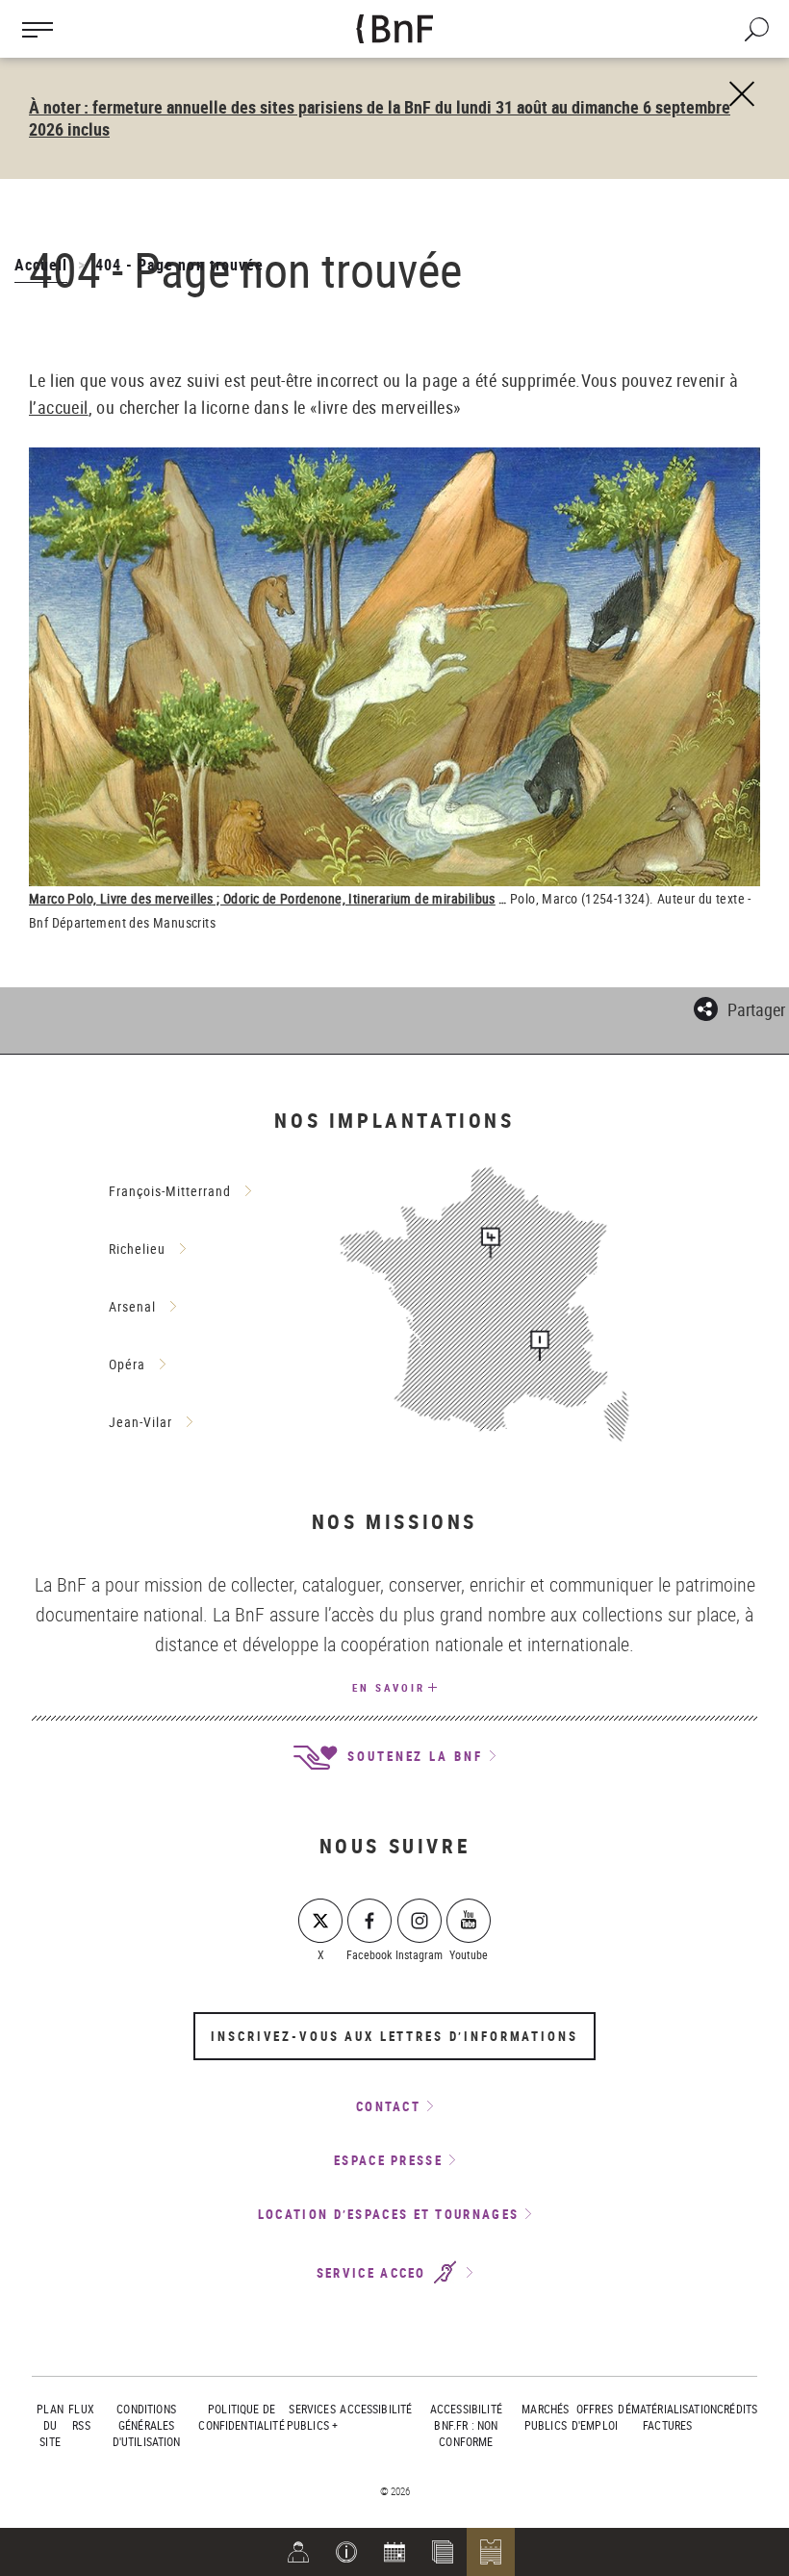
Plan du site (50, 2425)
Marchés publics (545, 2417)
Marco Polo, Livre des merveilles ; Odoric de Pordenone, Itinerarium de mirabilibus (262, 898)
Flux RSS (81, 2417)
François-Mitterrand (170, 1191)
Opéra (127, 1364)
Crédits (737, 2409)
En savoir (389, 1687)
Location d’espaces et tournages (388, 2214)
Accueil (41, 265)
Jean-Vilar (140, 1422)
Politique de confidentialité (241, 2417)
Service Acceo (374, 2273)
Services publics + (312, 2417)
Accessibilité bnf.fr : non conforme (466, 2425)
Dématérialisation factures (667, 2417)
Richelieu (137, 1249)
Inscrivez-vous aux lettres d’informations (394, 2036)
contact (388, 2106)
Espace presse (388, 2160)
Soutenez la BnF (412, 1756)
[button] (346, 2552)
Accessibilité (376, 2409)
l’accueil (59, 407)
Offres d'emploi (595, 2417)
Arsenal (132, 1306)
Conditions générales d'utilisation (147, 2425)
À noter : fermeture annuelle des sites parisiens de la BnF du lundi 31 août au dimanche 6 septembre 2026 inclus (380, 118)
